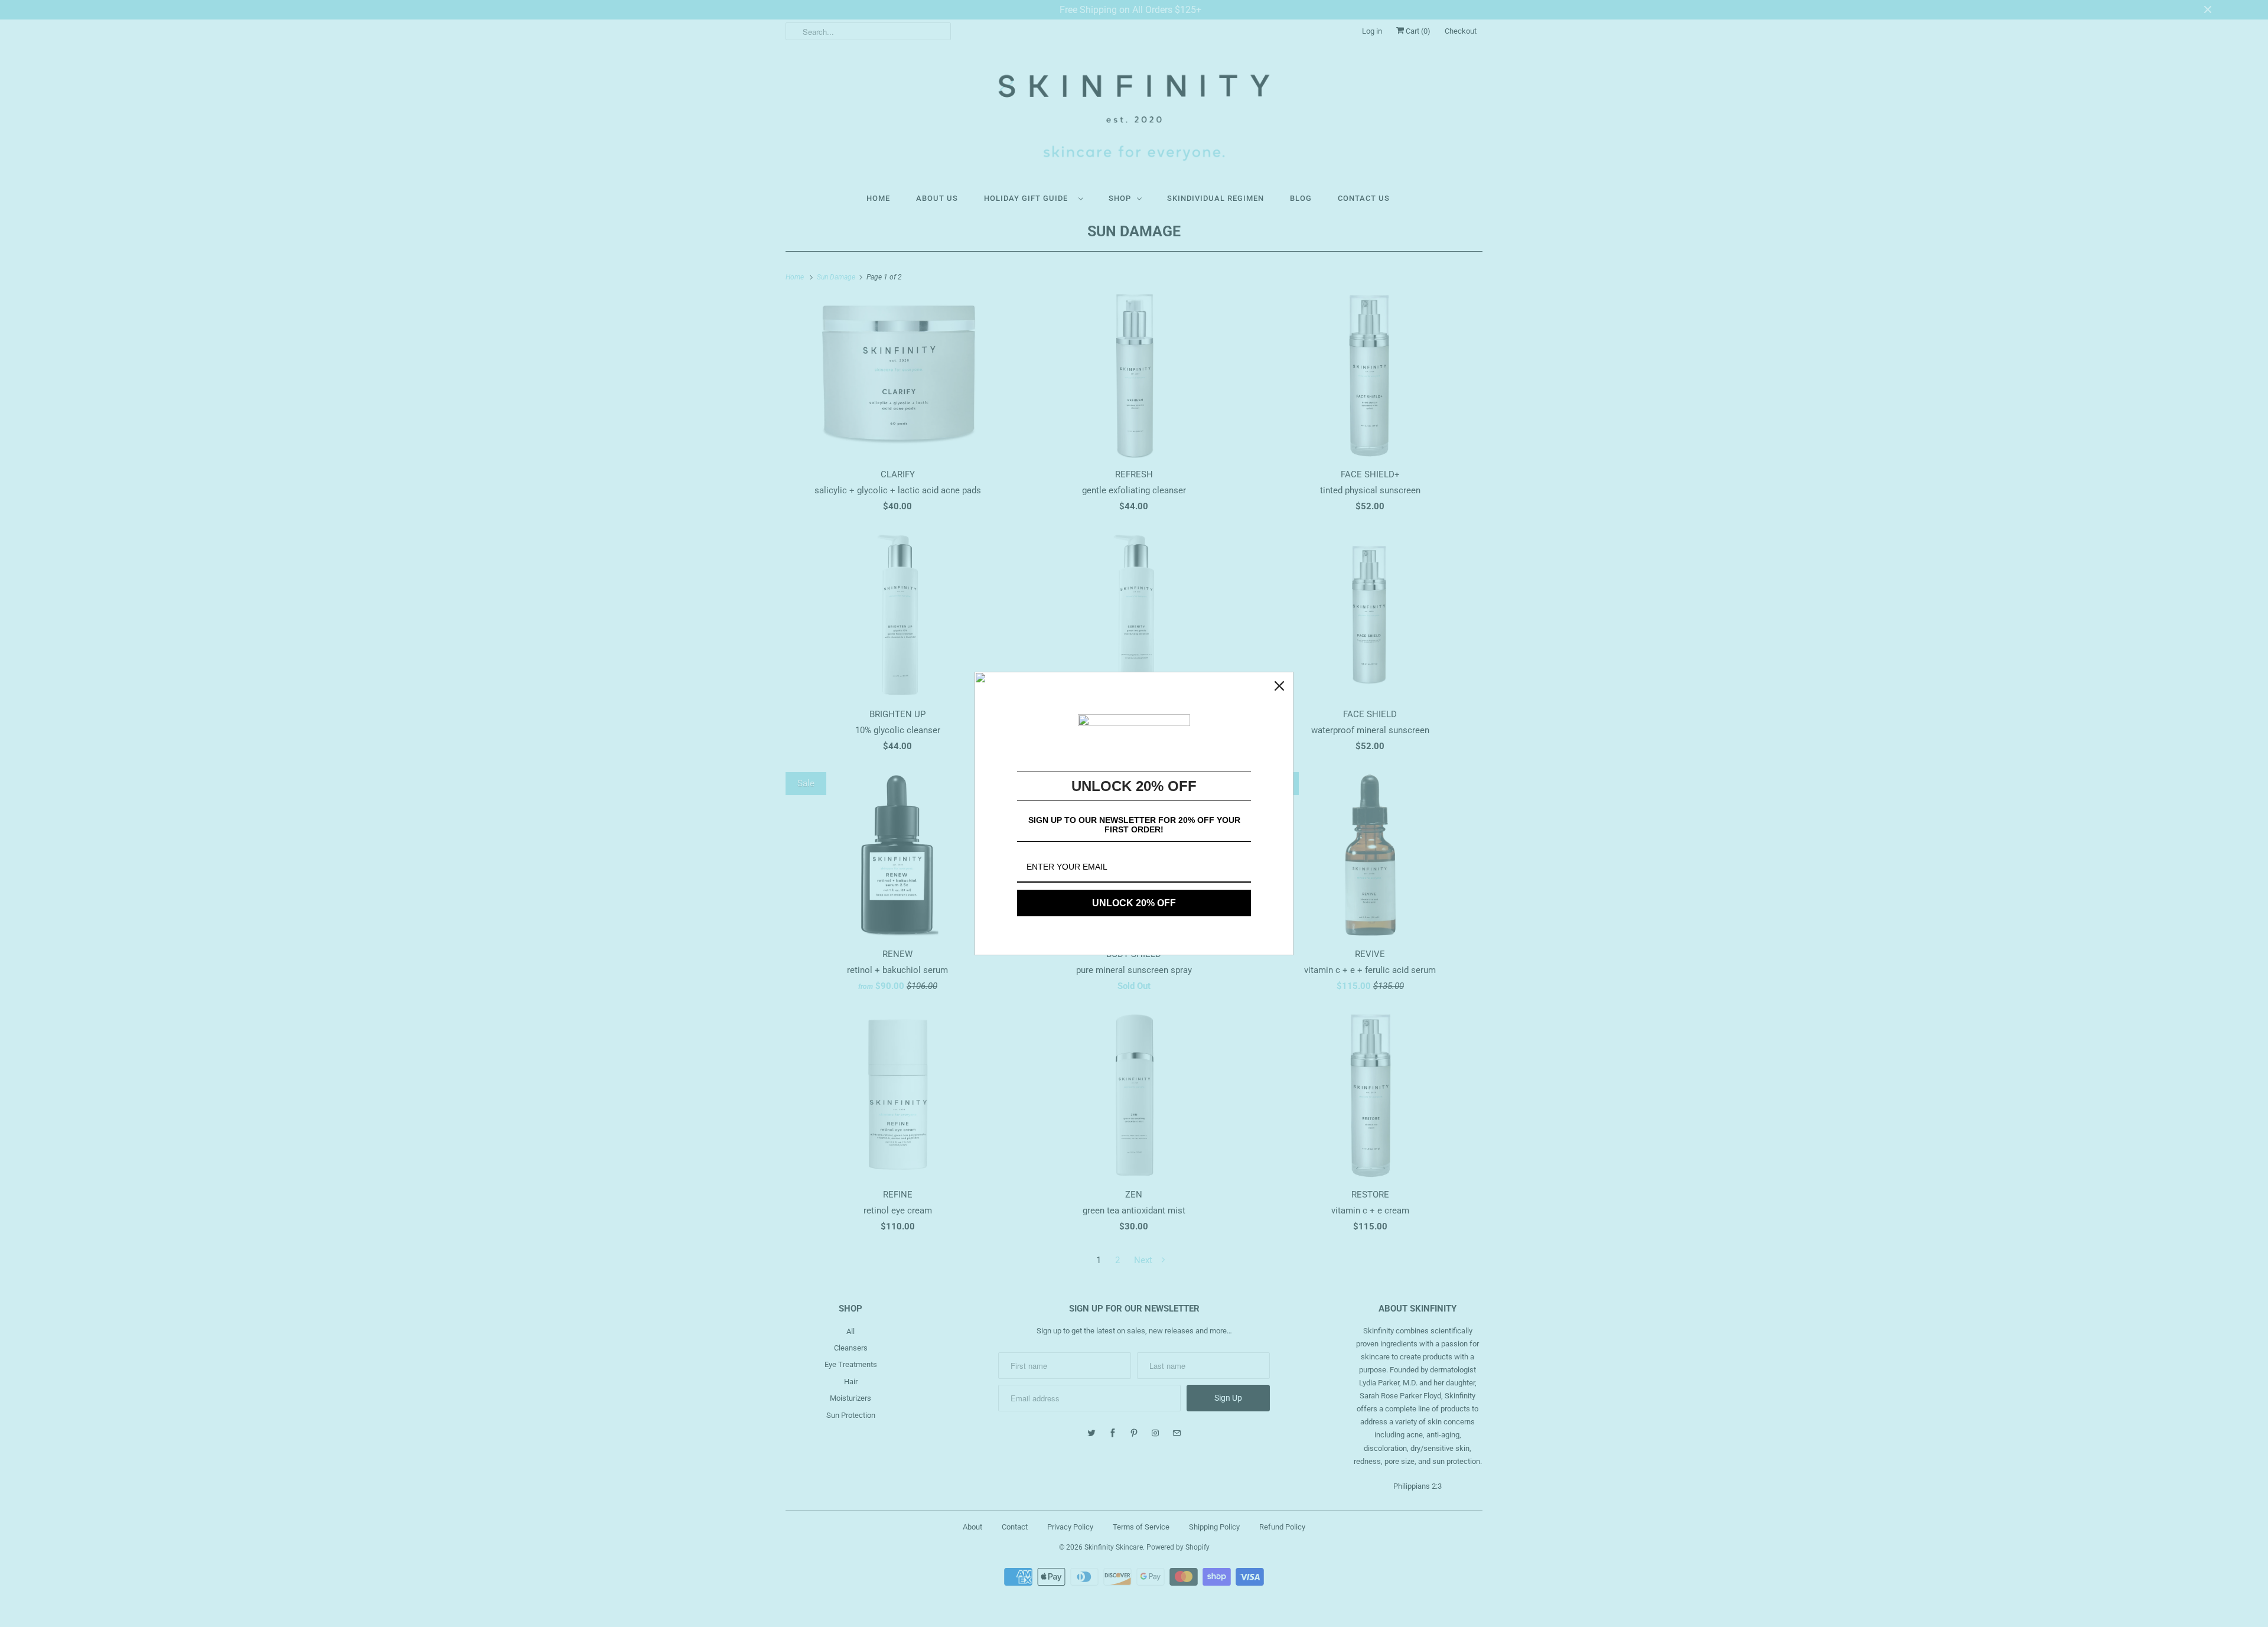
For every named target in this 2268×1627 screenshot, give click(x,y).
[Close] (1279, 686)
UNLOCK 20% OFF (1134, 903)
